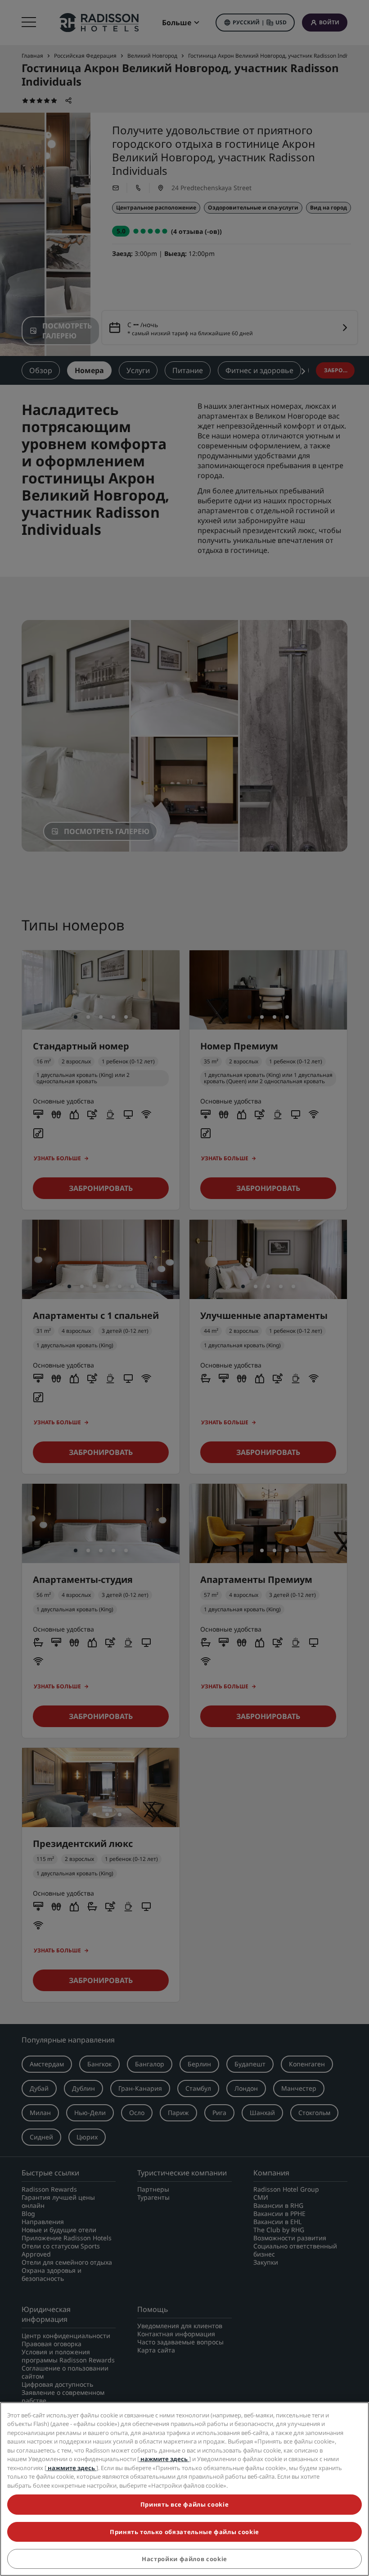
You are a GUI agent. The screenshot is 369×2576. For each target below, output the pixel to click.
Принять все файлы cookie (185, 2504)
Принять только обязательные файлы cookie (184, 2532)
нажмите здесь (164, 2459)
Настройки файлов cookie (184, 2559)
